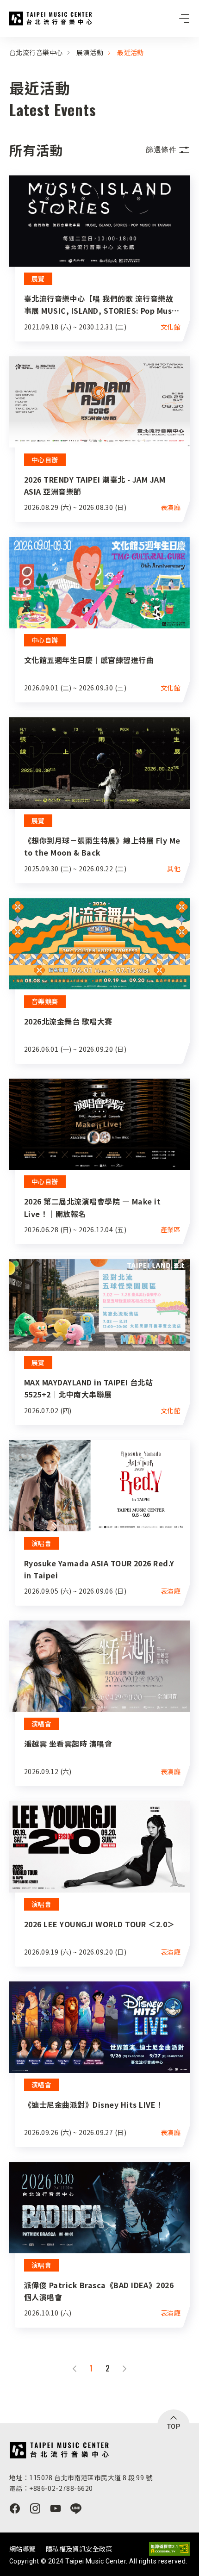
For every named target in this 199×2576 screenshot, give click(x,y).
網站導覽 (23, 2549)
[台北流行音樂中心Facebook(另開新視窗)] (15, 2508)
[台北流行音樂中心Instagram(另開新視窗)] (35, 2508)
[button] (168, 150)
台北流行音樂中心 (51, 19)
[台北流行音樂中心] (59, 2450)
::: (3, 43)
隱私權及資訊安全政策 (79, 2549)
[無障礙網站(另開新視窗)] (169, 2549)
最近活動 (131, 52)
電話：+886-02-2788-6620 (51, 2488)
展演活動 (90, 52)
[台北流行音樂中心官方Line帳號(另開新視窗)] (76, 2508)
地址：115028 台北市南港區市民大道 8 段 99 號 (81, 2477)
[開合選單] (184, 19)
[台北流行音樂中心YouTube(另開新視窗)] (56, 2508)
